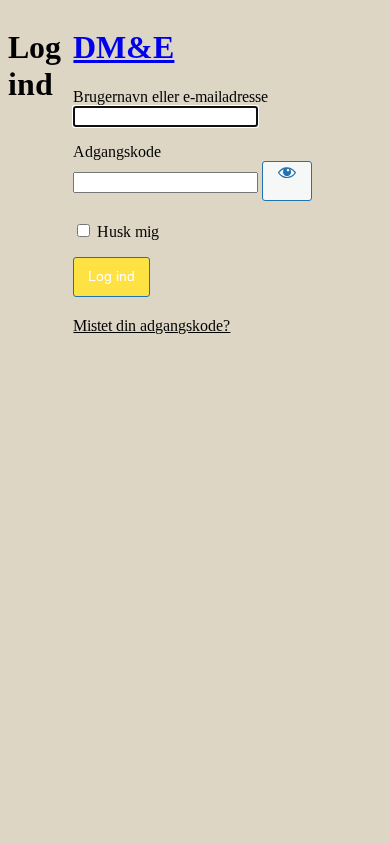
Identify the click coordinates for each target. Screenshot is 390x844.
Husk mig (128, 231)
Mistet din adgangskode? (151, 325)
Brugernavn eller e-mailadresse (170, 96)
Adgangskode (117, 151)
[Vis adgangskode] (287, 181)
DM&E (123, 47)
